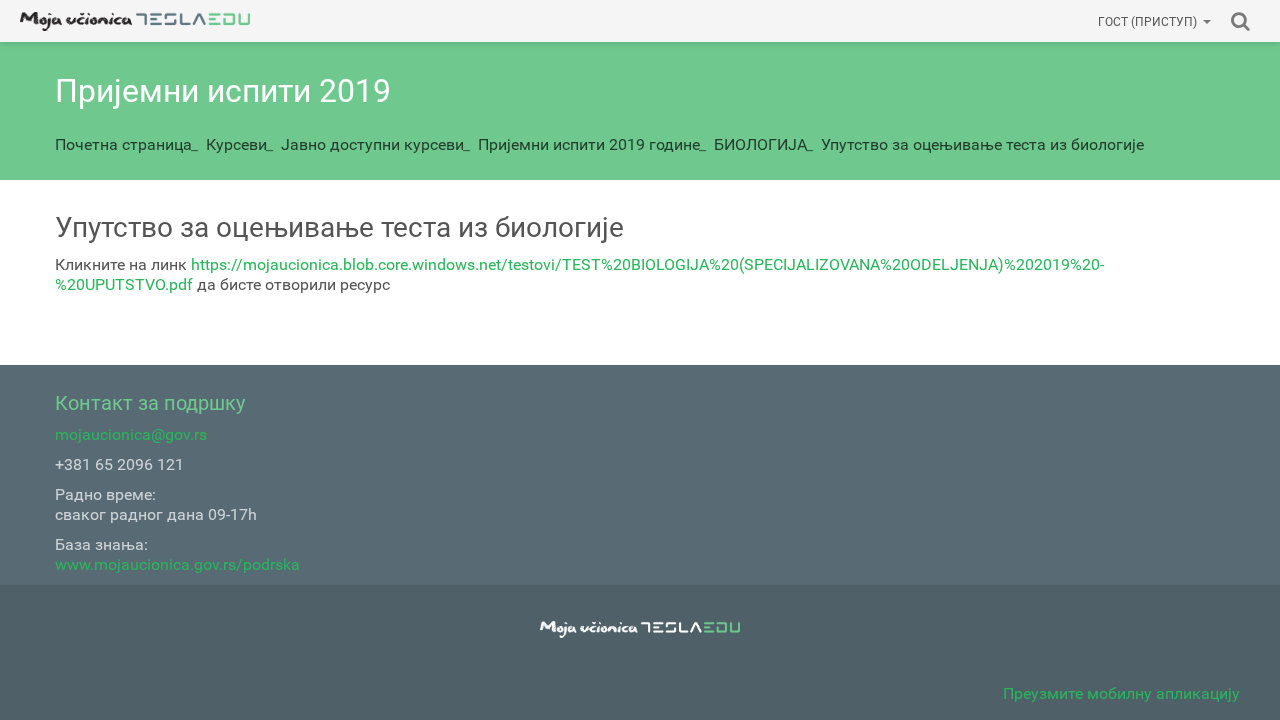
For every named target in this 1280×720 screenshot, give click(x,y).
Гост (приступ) (1147, 22)
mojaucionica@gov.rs (131, 434)
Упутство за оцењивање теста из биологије (982, 144)
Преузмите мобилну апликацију (1121, 693)
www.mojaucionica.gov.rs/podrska (177, 564)
